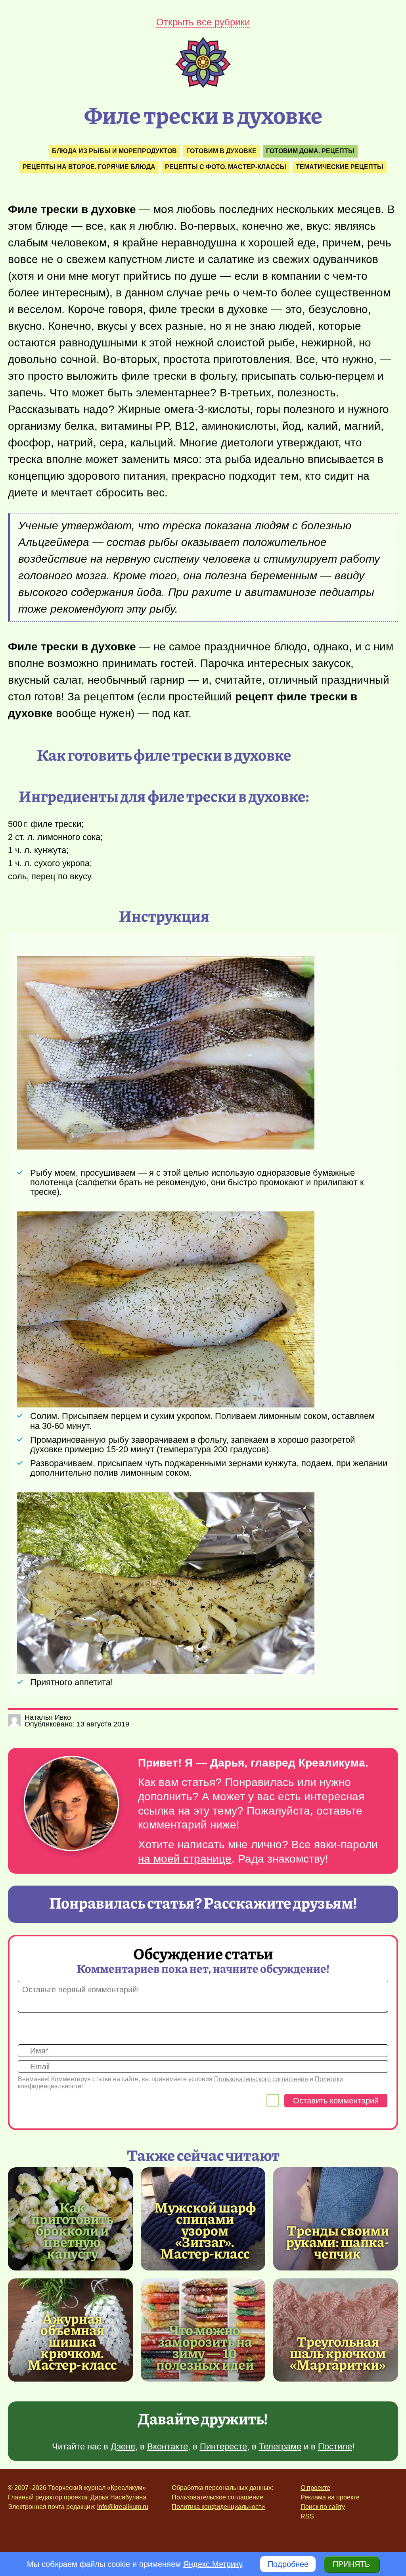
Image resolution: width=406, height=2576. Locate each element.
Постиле (335, 2446)
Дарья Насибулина (118, 2497)
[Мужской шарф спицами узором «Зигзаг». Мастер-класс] (205, 2230)
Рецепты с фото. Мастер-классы (226, 167)
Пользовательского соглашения (261, 2079)
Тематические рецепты (340, 167)
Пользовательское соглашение (217, 2497)
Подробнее (288, 2564)
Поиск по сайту (323, 2507)
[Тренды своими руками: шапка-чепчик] (336, 2219)
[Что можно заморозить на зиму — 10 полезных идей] (205, 2347)
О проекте (315, 2488)
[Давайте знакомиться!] (71, 1804)
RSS (307, 2516)
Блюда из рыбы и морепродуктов (114, 151)
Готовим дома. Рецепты (310, 151)
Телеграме (280, 2446)
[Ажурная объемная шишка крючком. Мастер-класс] (72, 2341)
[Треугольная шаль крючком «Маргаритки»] (336, 2330)
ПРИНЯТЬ (351, 2564)
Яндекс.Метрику (213, 2564)
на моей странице (185, 1859)
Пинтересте (223, 2446)
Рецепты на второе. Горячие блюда (89, 167)
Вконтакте (168, 2446)
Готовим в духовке (221, 151)
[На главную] (203, 85)
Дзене (123, 2446)
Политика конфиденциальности (218, 2507)
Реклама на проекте (330, 2497)
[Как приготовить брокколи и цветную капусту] (72, 2230)
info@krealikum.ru (123, 2507)
